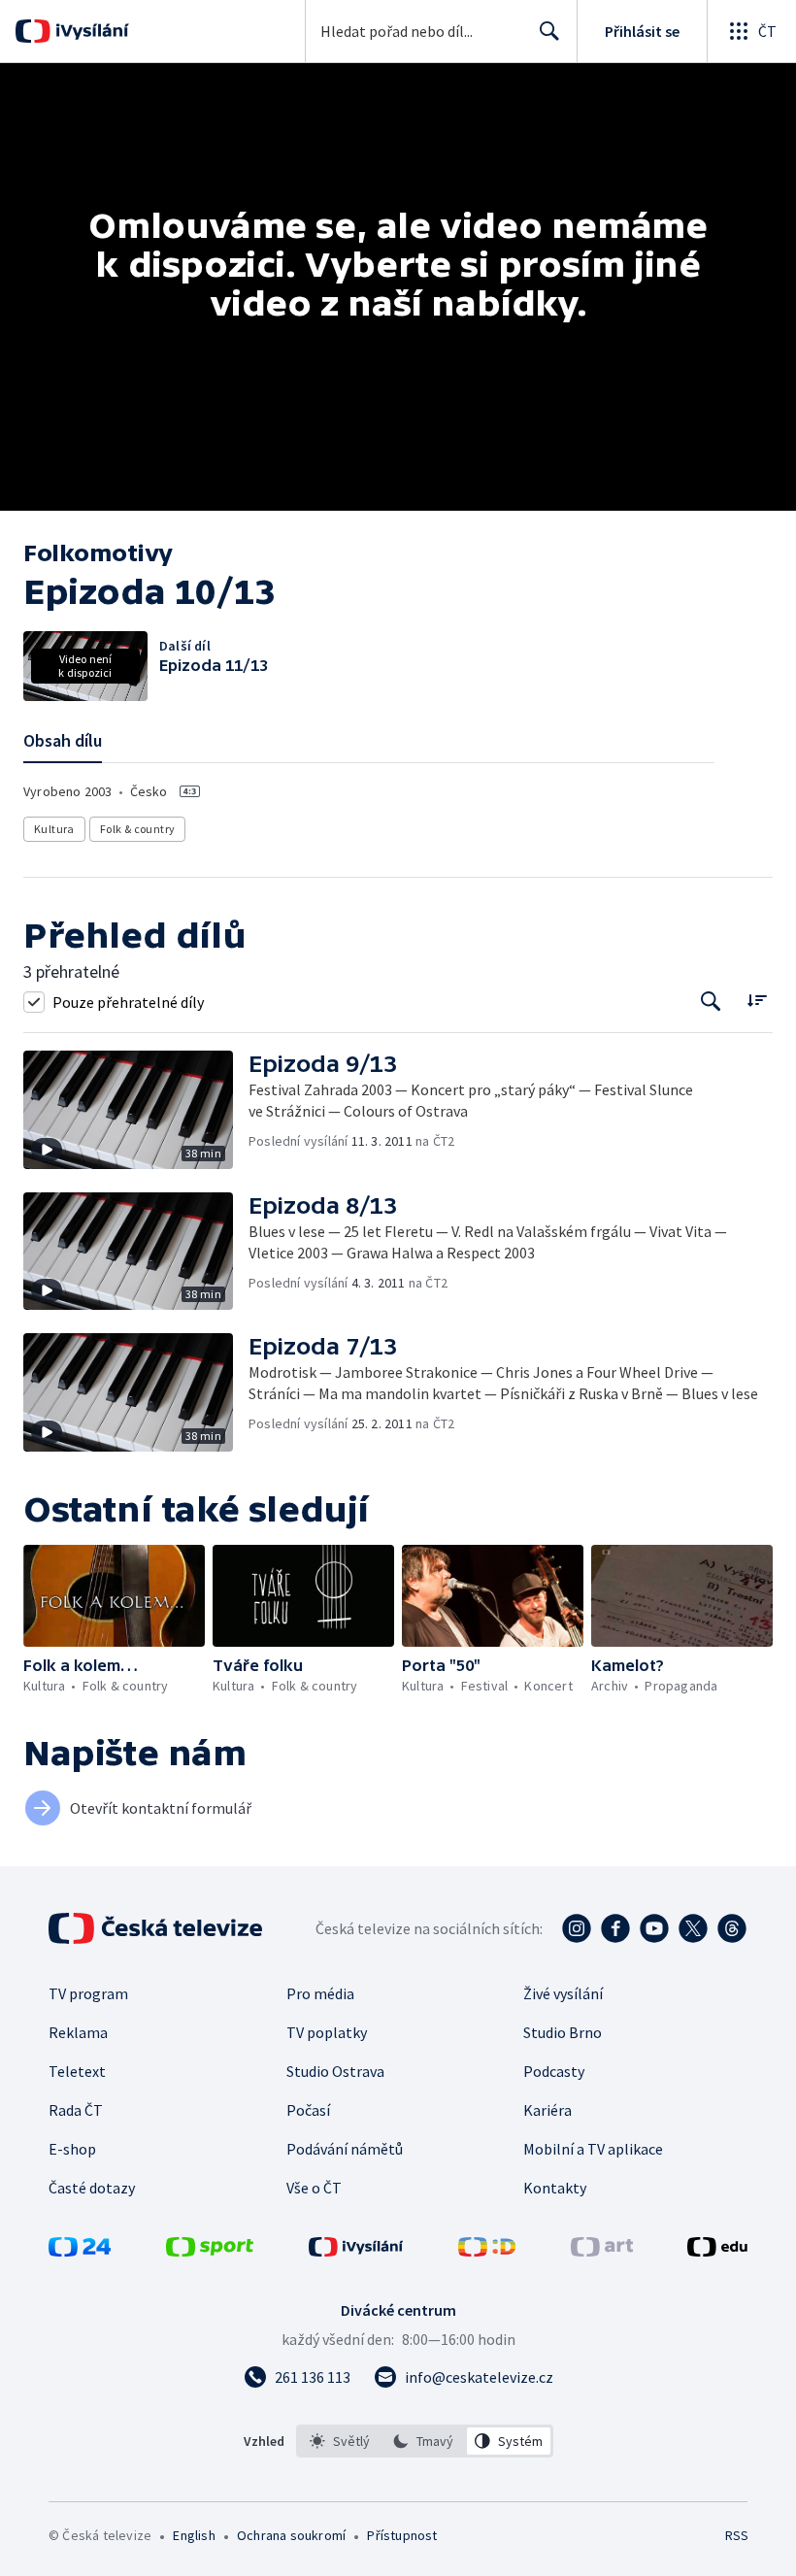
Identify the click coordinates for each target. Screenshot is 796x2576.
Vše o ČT (314, 2188)
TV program (88, 1993)
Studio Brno (563, 2032)
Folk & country (138, 829)
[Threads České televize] (732, 1928)
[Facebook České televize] (615, 1928)
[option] (340, 2441)
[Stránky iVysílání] (356, 2251)
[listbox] (425, 2441)
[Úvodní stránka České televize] (157, 1928)
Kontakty (555, 2188)
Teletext (77, 2071)
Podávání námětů (345, 2149)
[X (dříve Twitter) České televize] (693, 1928)
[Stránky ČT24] (80, 2251)
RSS (736, 2535)
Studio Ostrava (335, 2071)
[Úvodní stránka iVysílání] (90, 31)
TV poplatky (327, 2032)
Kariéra (547, 2110)
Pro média (320, 1993)
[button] (136, 1110)
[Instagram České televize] (577, 1928)
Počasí (308, 2110)
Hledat (549, 31)
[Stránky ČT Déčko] (487, 2251)
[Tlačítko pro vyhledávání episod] (711, 1002)
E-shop (72, 2149)
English (194, 2535)
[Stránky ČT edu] (717, 2251)
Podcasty (554, 2071)
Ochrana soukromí (291, 2535)
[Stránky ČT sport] (210, 2251)
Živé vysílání (563, 1993)
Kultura (54, 829)
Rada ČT (76, 2110)
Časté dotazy (92, 2188)
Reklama (78, 2032)
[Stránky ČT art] (602, 2251)
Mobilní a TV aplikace (593, 2149)
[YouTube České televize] (654, 1928)
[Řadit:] (757, 1000)
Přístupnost (402, 2535)
